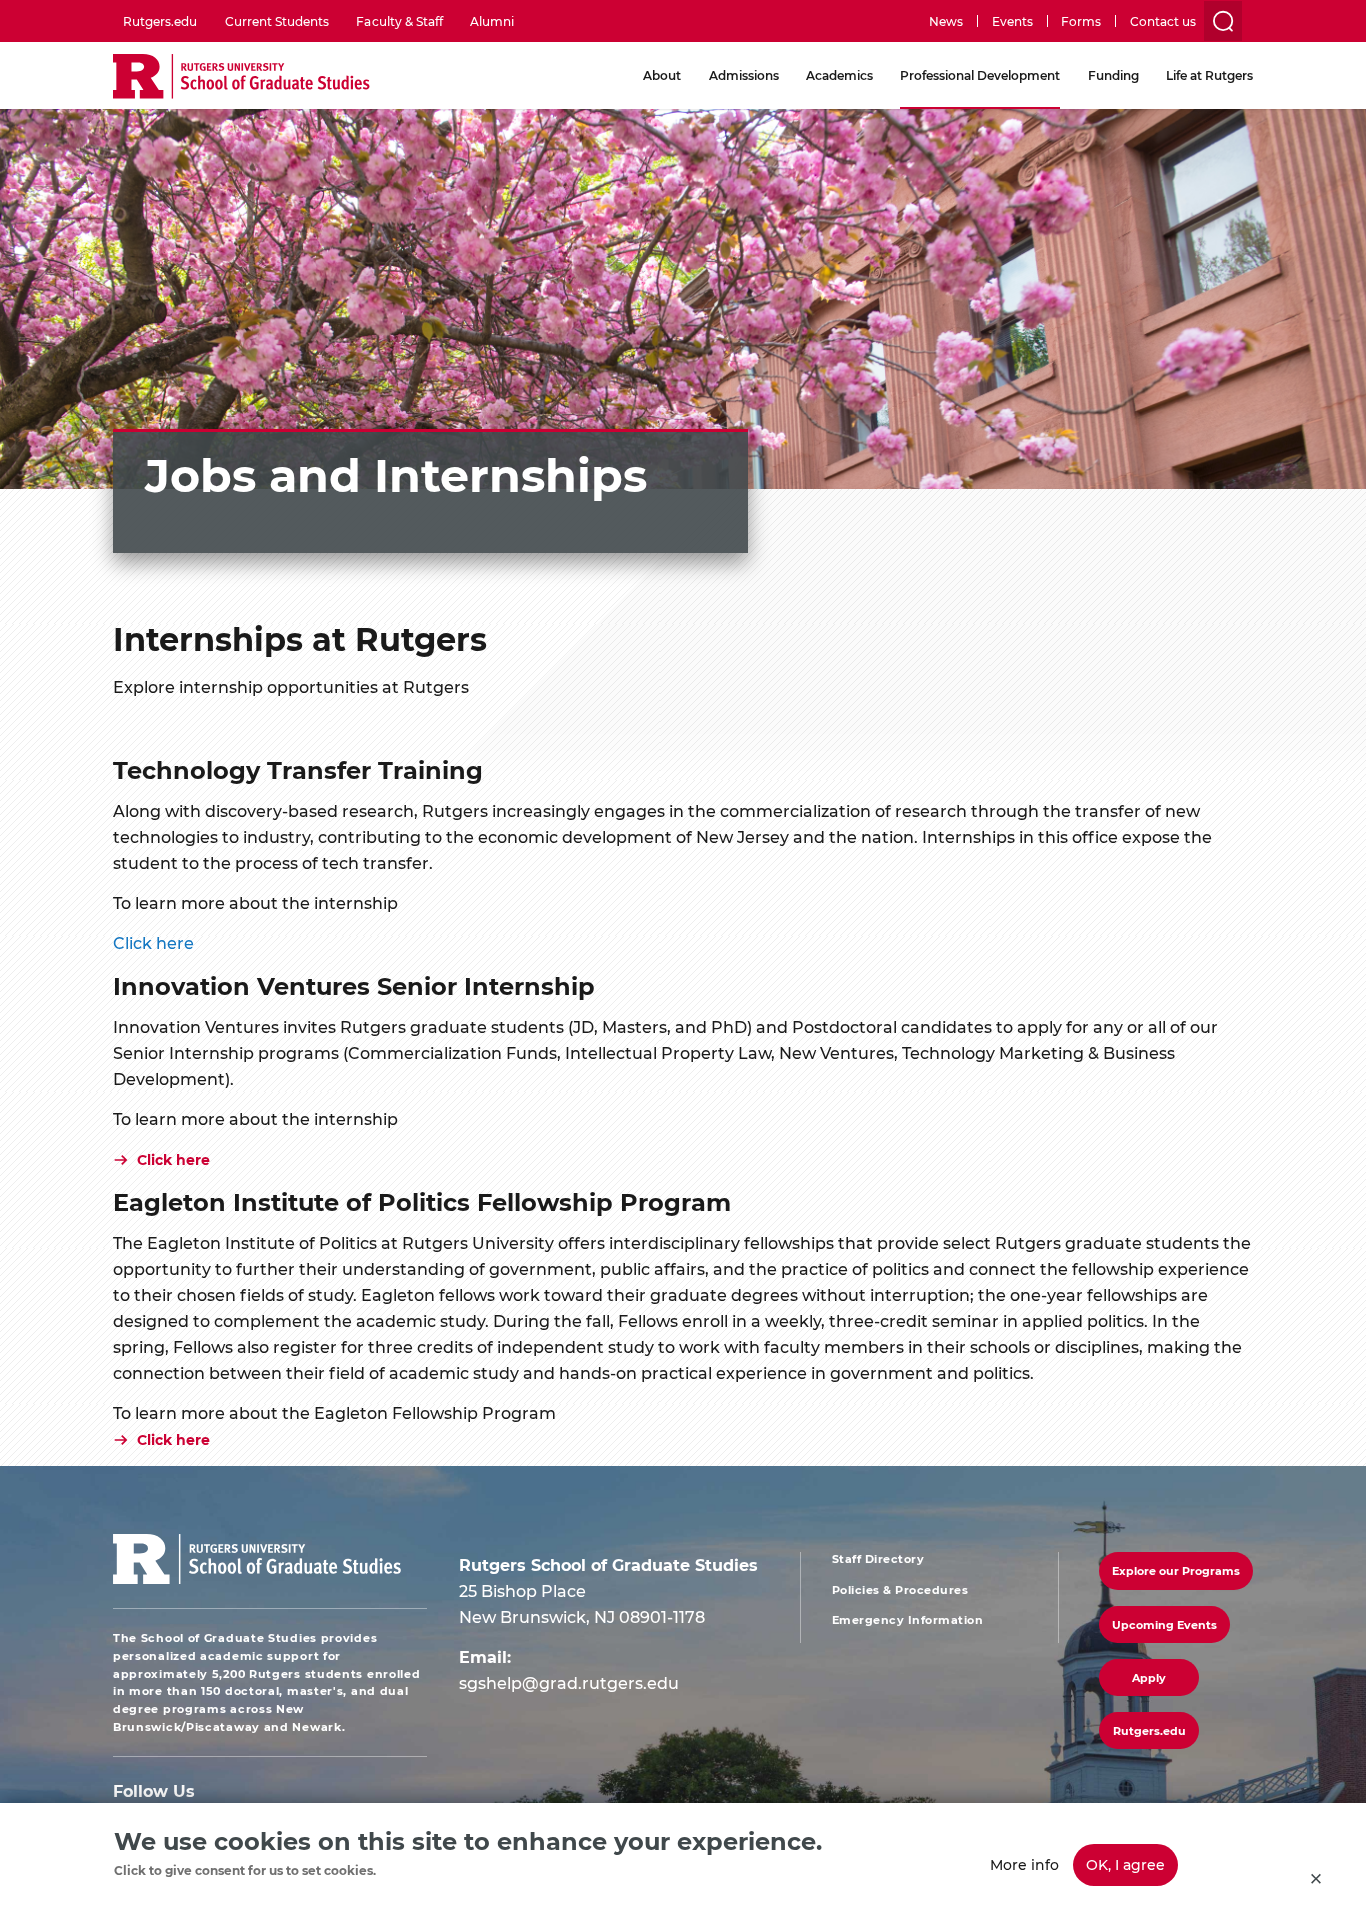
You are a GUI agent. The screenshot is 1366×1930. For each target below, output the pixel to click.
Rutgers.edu (160, 21)
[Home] (241, 77)
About (662, 75)
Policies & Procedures (900, 1590)
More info (1024, 1864)
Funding (1113, 75)
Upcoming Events (1164, 1624)
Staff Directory (878, 1559)
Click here (173, 1440)
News (946, 21)
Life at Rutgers (1209, 75)
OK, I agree (1125, 1864)
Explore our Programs (1176, 1570)
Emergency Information (908, 1620)
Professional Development (980, 75)
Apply (1149, 1677)
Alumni (492, 21)
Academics (839, 75)
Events (1012, 21)
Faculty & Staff (399, 21)
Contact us (1163, 21)
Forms (1081, 21)
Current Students (277, 21)
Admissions (744, 75)
